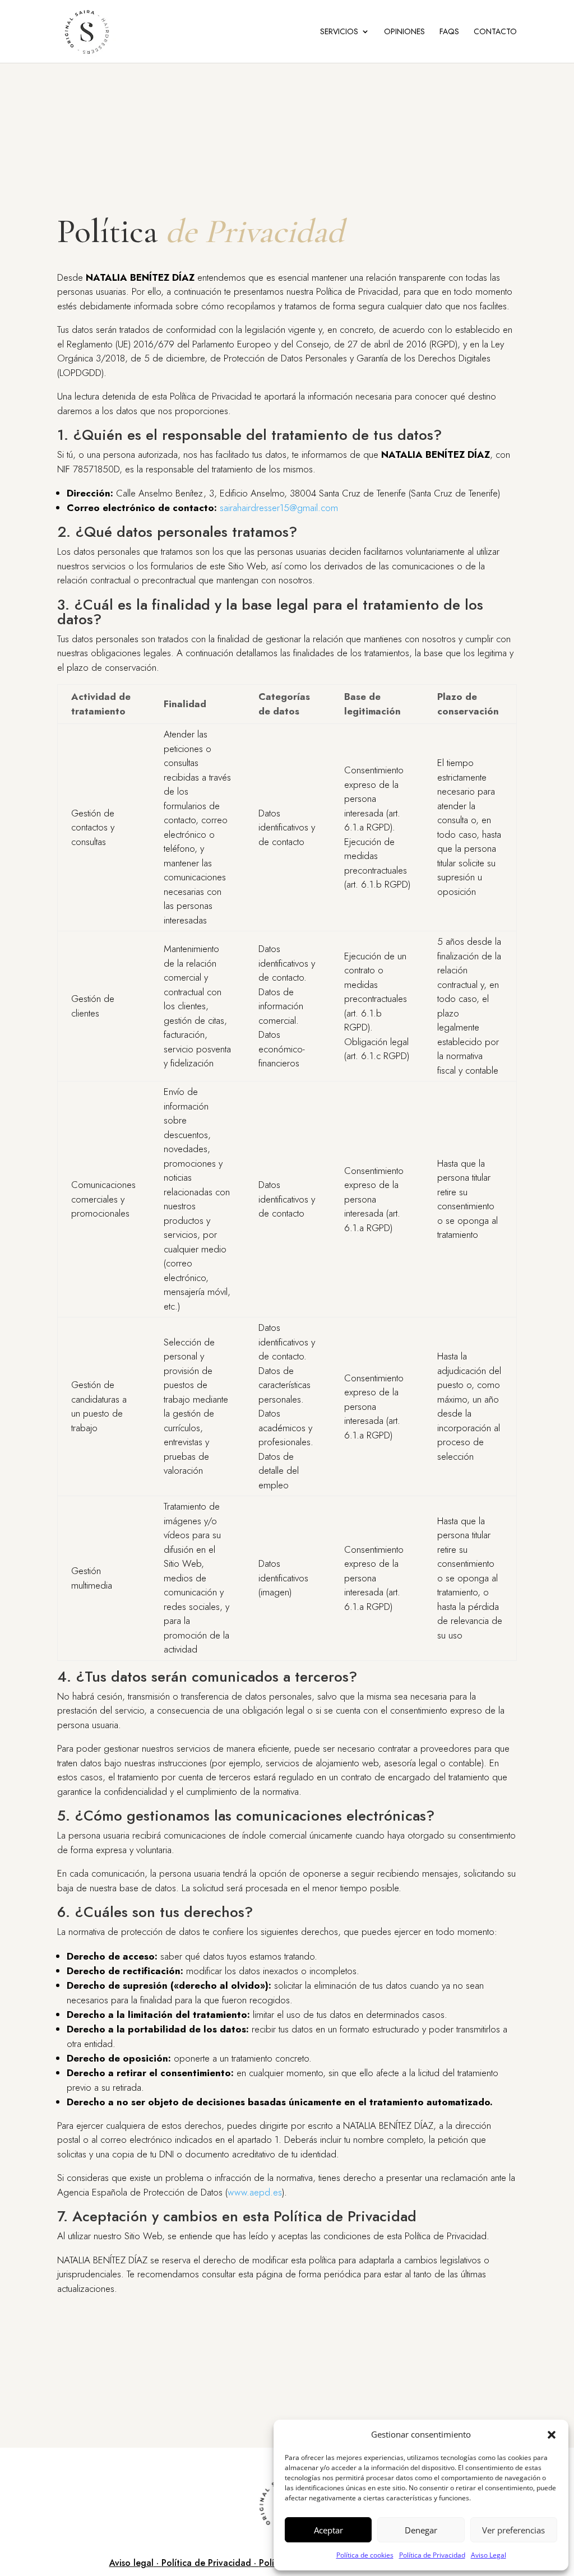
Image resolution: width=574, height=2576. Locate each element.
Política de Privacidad (432, 2555)
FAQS (449, 32)
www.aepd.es (255, 2192)
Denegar (421, 2530)
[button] (552, 2435)
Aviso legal (131, 2563)
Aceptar (328, 2530)
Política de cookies (365, 2555)
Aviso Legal (489, 2555)
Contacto (495, 32)
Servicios (339, 32)
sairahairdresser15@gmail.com (279, 508)
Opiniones (404, 32)
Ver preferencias (513, 2530)
